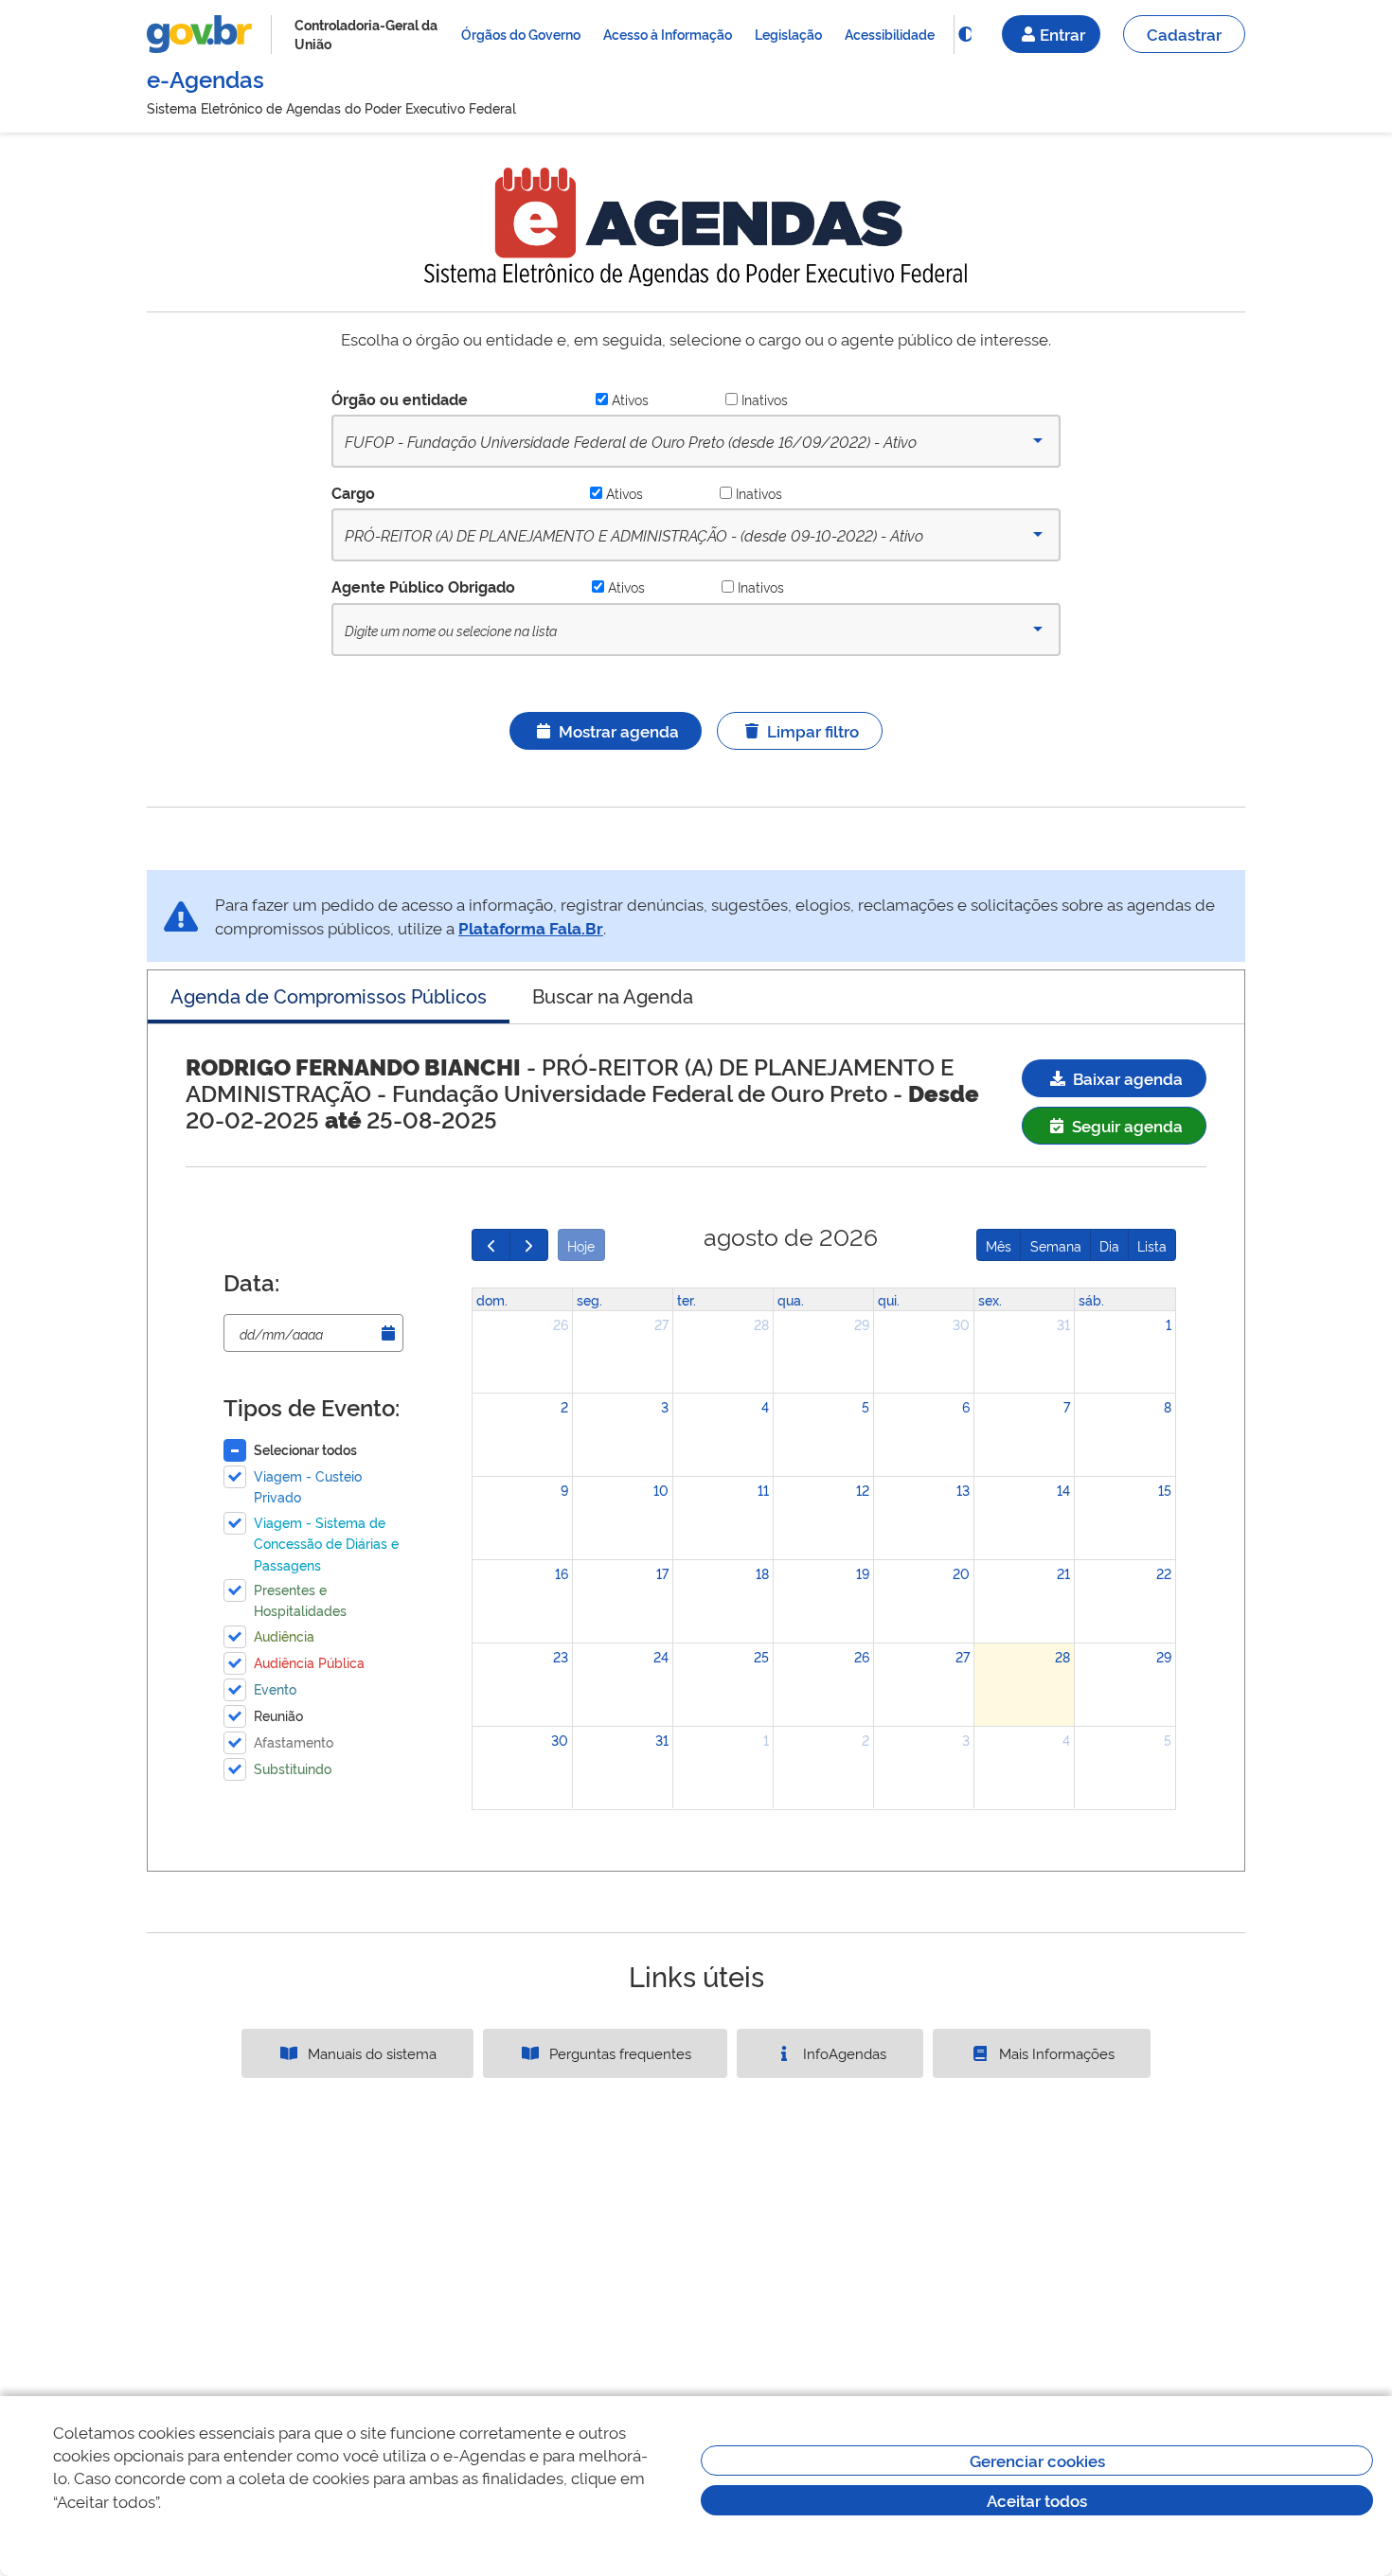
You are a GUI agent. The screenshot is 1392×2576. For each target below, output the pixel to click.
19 (863, 1573)
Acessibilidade (890, 34)
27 (661, 1324)
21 (1063, 1573)
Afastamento (294, 1741)
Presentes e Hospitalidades (300, 1599)
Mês (999, 1245)
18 (762, 1573)
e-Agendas (205, 78)
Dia (1109, 1245)
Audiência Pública (309, 1662)
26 (561, 1324)
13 (963, 1490)
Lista (1152, 1245)
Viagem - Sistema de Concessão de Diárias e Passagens (326, 1543)
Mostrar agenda (619, 730)
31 (1063, 1324)
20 (961, 1573)
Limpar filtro (813, 730)
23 (561, 1656)
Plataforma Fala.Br (531, 927)
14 (1063, 1490)
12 (863, 1490)
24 (661, 1656)
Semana (1056, 1245)
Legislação (788, 34)
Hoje (581, 1245)
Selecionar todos (305, 1449)
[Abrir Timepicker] (388, 1333)
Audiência (284, 1635)
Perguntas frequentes (618, 2053)
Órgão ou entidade (400, 399)
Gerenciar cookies (1037, 2460)
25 (761, 1656)
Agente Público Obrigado (423, 586)
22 (1164, 1573)
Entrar (1062, 34)
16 (562, 1573)
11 (763, 1490)
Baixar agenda (1126, 1078)
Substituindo (293, 1768)
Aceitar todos (1037, 2500)
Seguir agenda (1125, 1125)
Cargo (353, 492)
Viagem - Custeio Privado (308, 1486)
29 (862, 1324)
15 (1165, 1490)
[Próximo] (529, 1245)
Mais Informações (1055, 2053)
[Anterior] (491, 1245)
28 (761, 1324)
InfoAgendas (843, 2053)
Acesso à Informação (668, 34)
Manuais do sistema (370, 2053)
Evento (275, 1688)
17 (662, 1573)
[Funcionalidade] (965, 34)
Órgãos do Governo (521, 34)
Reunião (278, 1715)
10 (661, 1490)
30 (961, 1324)
